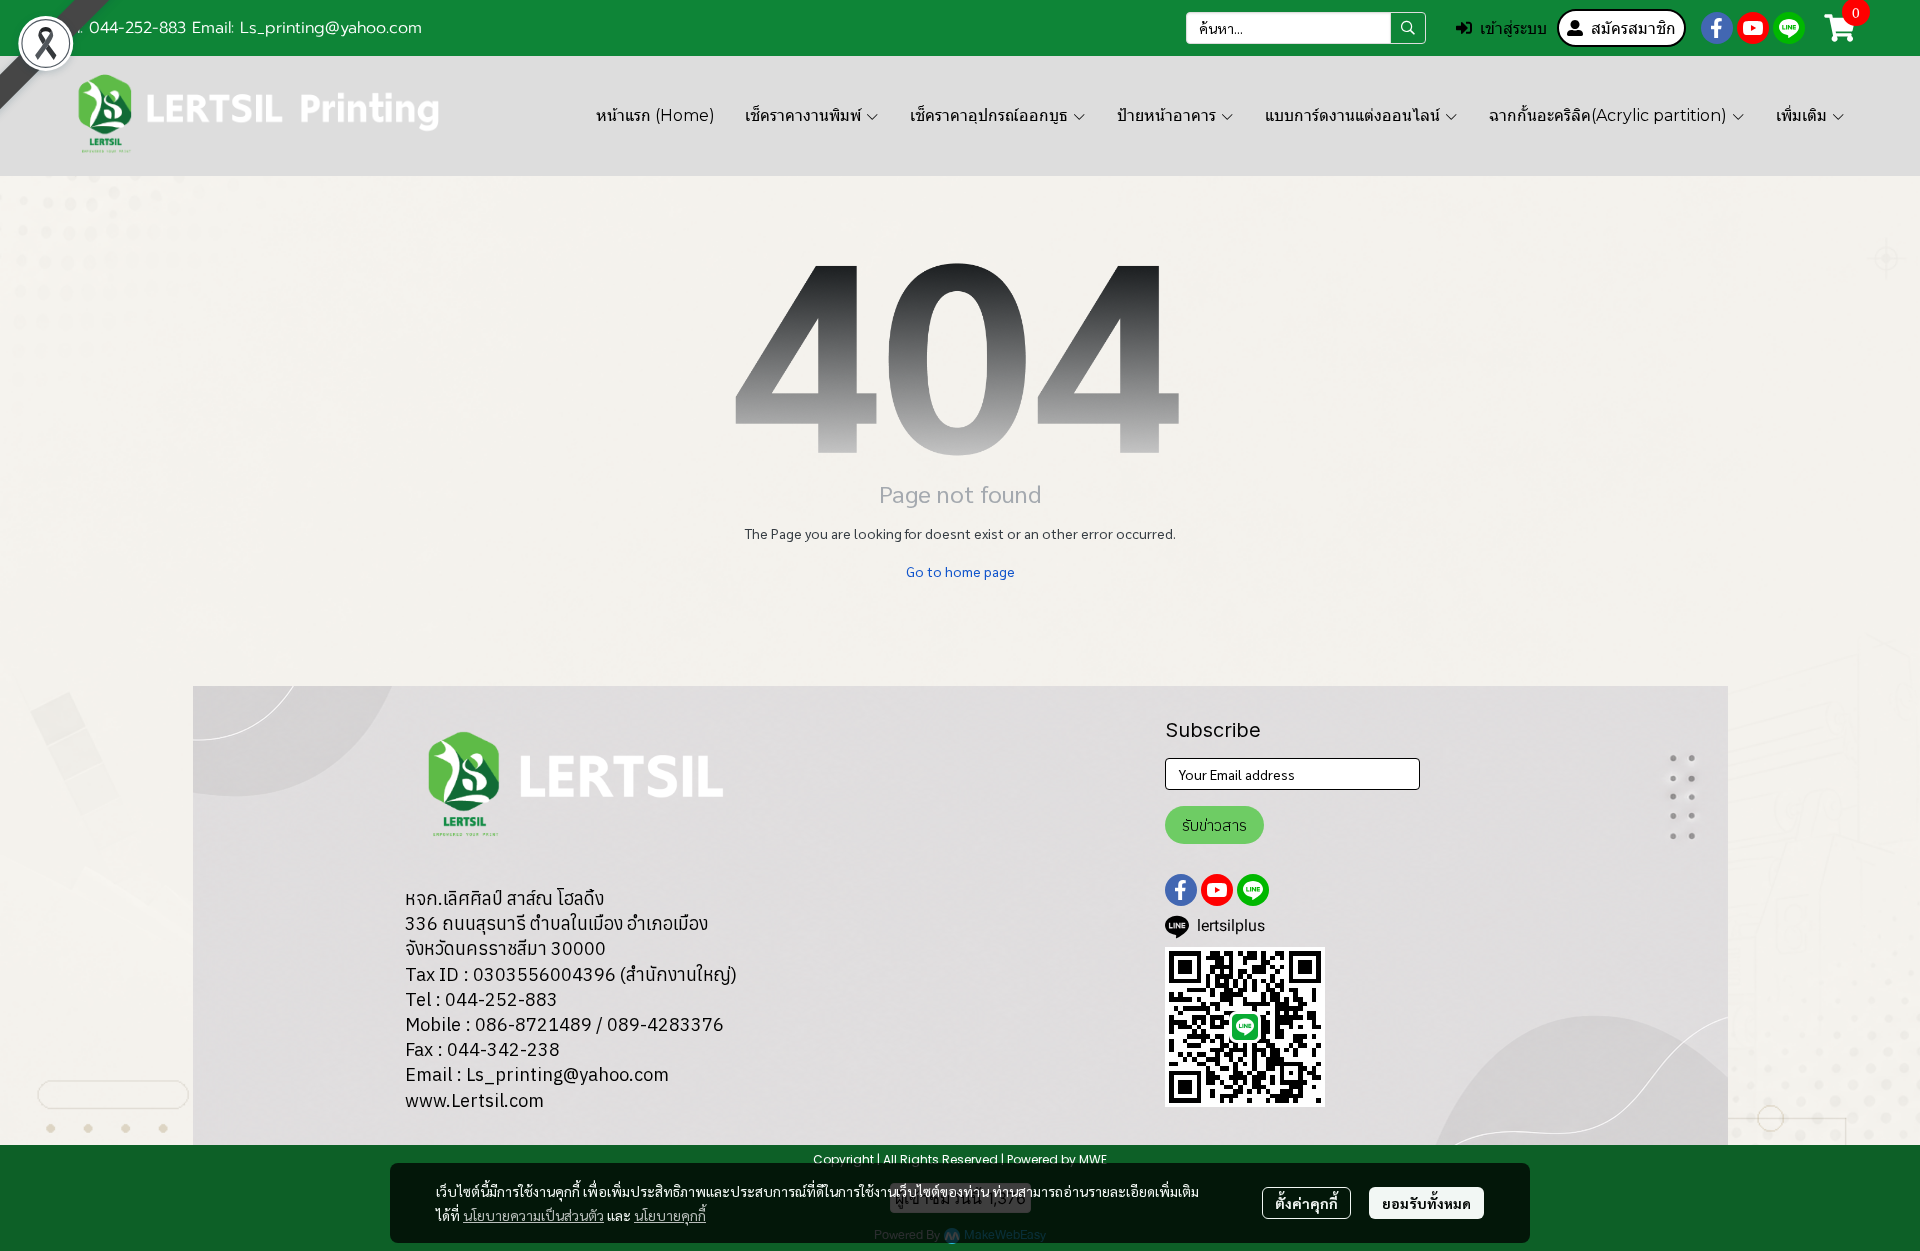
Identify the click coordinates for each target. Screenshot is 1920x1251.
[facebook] (1717, 28)
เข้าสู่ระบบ (1513, 28)
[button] (1306, 28)
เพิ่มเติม (1803, 115)
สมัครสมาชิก (1633, 28)
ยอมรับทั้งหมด (1426, 1203)
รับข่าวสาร (1214, 825)
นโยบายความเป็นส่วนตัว (533, 1215)
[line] (1789, 28)
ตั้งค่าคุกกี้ (1306, 1203)
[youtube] (1753, 28)
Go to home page (960, 571)
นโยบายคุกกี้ (670, 1215)
